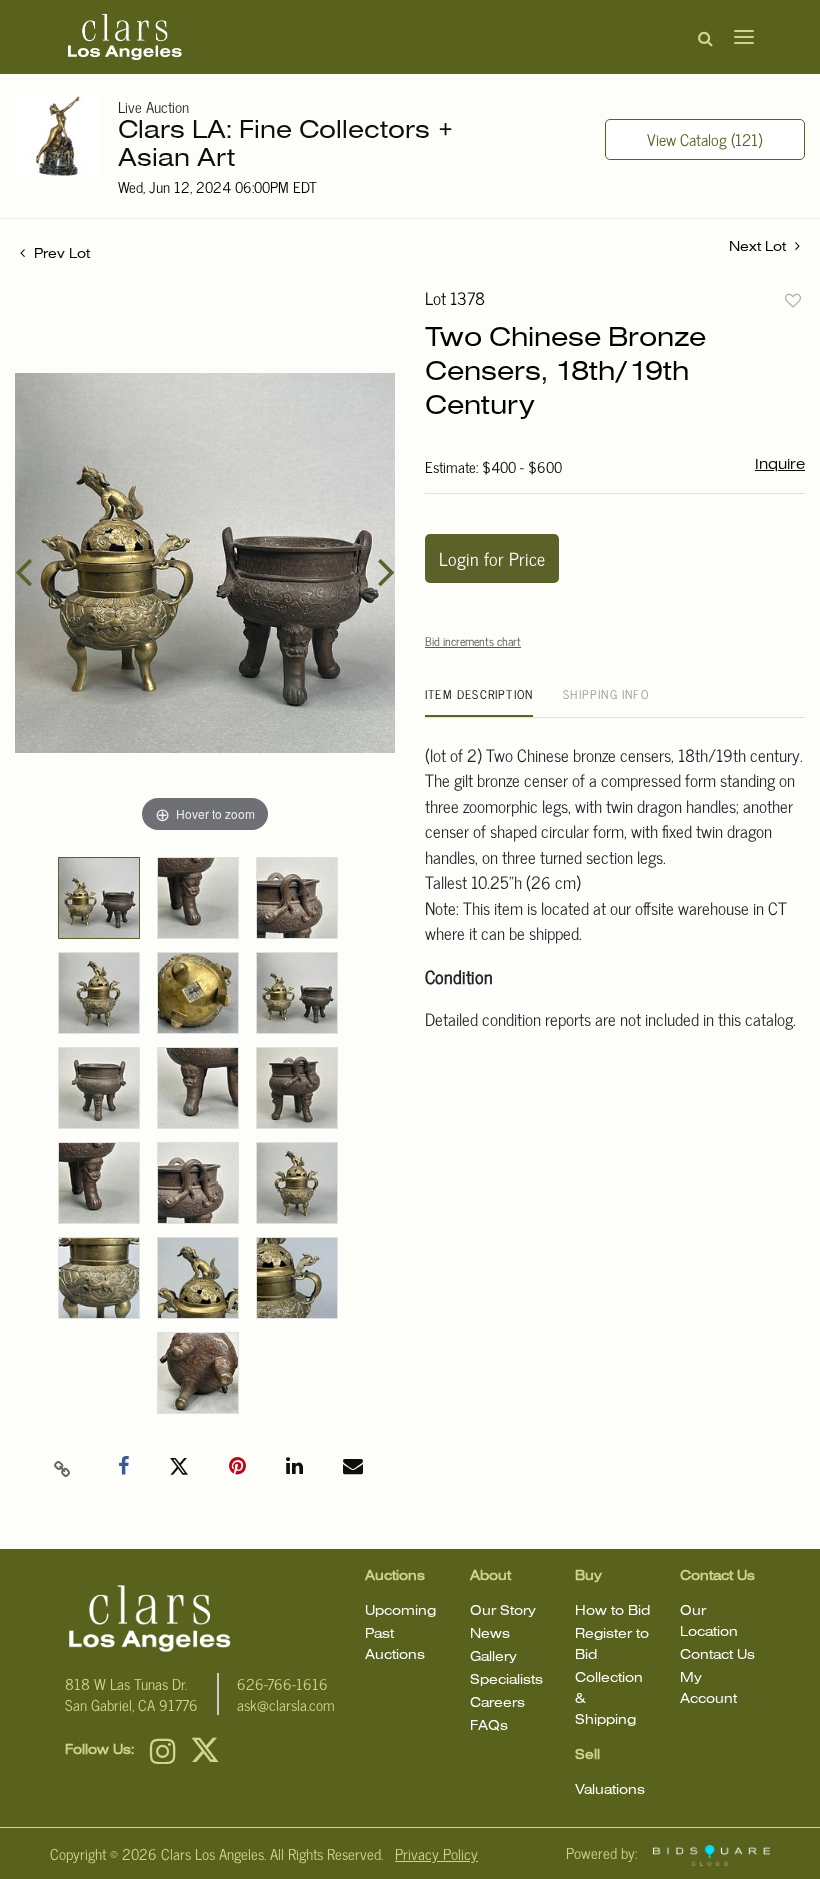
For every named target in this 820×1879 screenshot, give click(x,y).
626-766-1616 (282, 1683)
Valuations (610, 1790)
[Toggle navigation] (738, 37)
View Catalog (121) (704, 139)
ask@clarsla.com (286, 1704)
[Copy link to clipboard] (63, 1467)
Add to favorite (793, 300)
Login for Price (492, 558)
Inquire (780, 465)
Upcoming (400, 1611)
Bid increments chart (473, 641)
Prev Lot (60, 254)
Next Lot (759, 247)
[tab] (479, 701)
